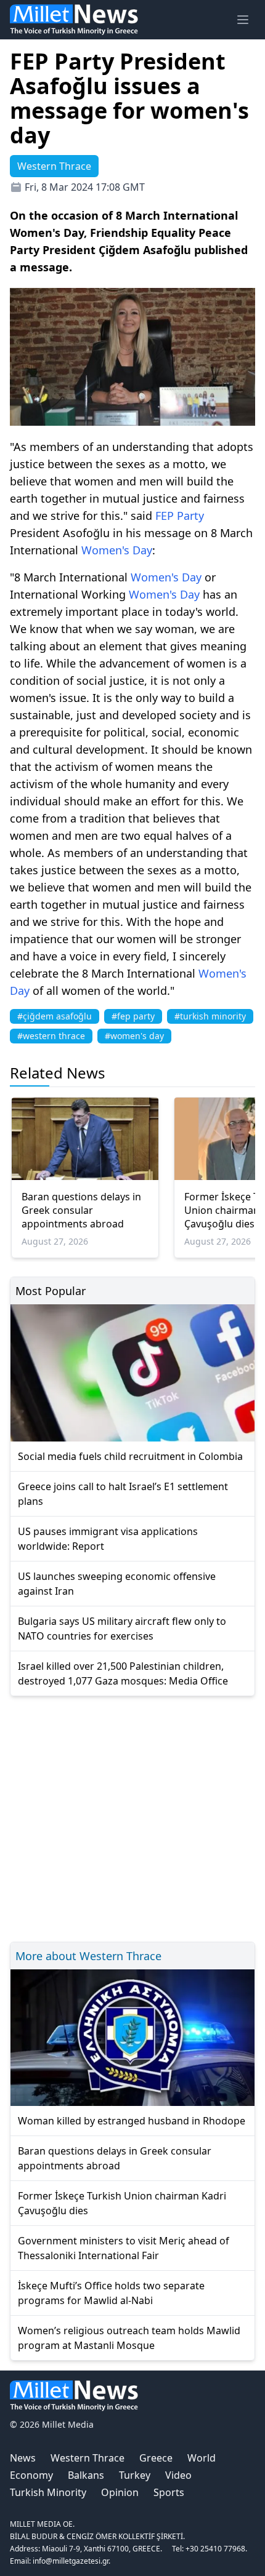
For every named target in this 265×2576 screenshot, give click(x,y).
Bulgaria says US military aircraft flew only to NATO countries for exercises (122, 1629)
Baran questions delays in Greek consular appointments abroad (81, 1210)
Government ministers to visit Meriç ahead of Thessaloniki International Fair (124, 2248)
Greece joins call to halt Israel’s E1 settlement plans (123, 1494)
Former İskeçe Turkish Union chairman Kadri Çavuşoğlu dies (122, 2203)
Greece (156, 2458)
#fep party (133, 1016)
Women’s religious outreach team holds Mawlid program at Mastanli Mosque (129, 2338)
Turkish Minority (48, 2492)
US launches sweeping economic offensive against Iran (117, 1584)
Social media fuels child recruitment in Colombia (130, 1456)
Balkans (86, 2475)
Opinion (120, 2492)
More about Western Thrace (88, 1956)
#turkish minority (210, 1016)
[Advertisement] (132, 1817)
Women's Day (117, 550)
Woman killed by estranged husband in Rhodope (132, 2121)
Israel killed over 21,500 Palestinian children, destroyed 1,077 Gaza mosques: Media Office (123, 1673)
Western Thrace (88, 2458)
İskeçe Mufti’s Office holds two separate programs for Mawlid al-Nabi (111, 2293)
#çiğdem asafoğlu (55, 1016)
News (23, 2458)
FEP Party (180, 516)
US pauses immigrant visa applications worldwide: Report (108, 1539)
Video (178, 2475)
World (202, 2458)
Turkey (135, 2475)
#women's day (134, 1036)
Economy (31, 2475)
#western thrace (51, 1036)
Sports (169, 2492)
